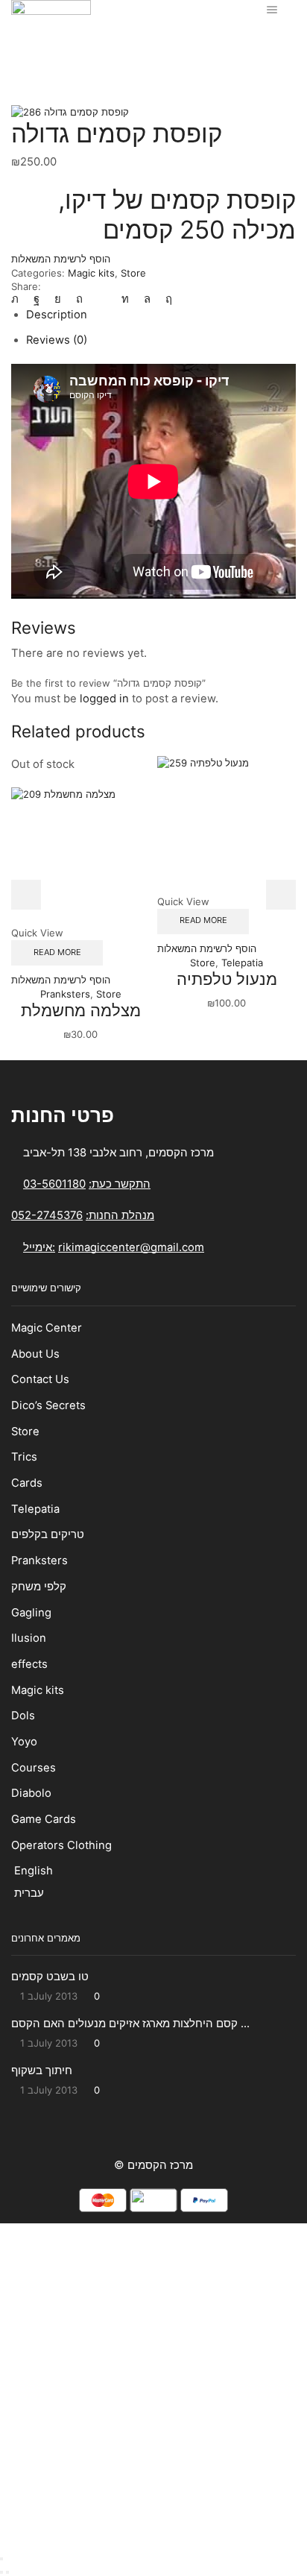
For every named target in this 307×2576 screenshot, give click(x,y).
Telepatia (242, 963)
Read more (57, 952)
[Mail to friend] (102, 299)
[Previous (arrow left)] (1, 2572)
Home (105, 43)
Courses (34, 1768)
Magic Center (47, 1328)
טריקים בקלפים (48, 1534)
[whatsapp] (147, 299)
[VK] (58, 299)
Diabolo (31, 1793)
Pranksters (65, 994)
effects (29, 1664)
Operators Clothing (61, 1845)
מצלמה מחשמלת (81, 1010)
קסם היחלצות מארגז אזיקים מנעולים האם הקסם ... (130, 2024)
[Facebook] (37, 299)
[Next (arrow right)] (7, 2572)
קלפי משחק (39, 1587)
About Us (35, 1354)
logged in (104, 699)
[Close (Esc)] (1, 2559)
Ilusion (29, 1638)
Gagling (31, 1613)
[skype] (165, 299)
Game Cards (44, 1819)
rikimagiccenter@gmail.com (131, 1247)
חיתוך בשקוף (42, 2070)
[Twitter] (19, 299)
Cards (27, 1483)
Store (144, 43)
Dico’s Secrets (50, 1405)
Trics (24, 1457)
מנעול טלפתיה (227, 979)
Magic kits (192, 43)
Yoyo (24, 1742)
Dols (23, 1716)
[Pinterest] (79, 299)
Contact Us (40, 1379)
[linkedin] (125, 299)
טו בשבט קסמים (50, 1977)
